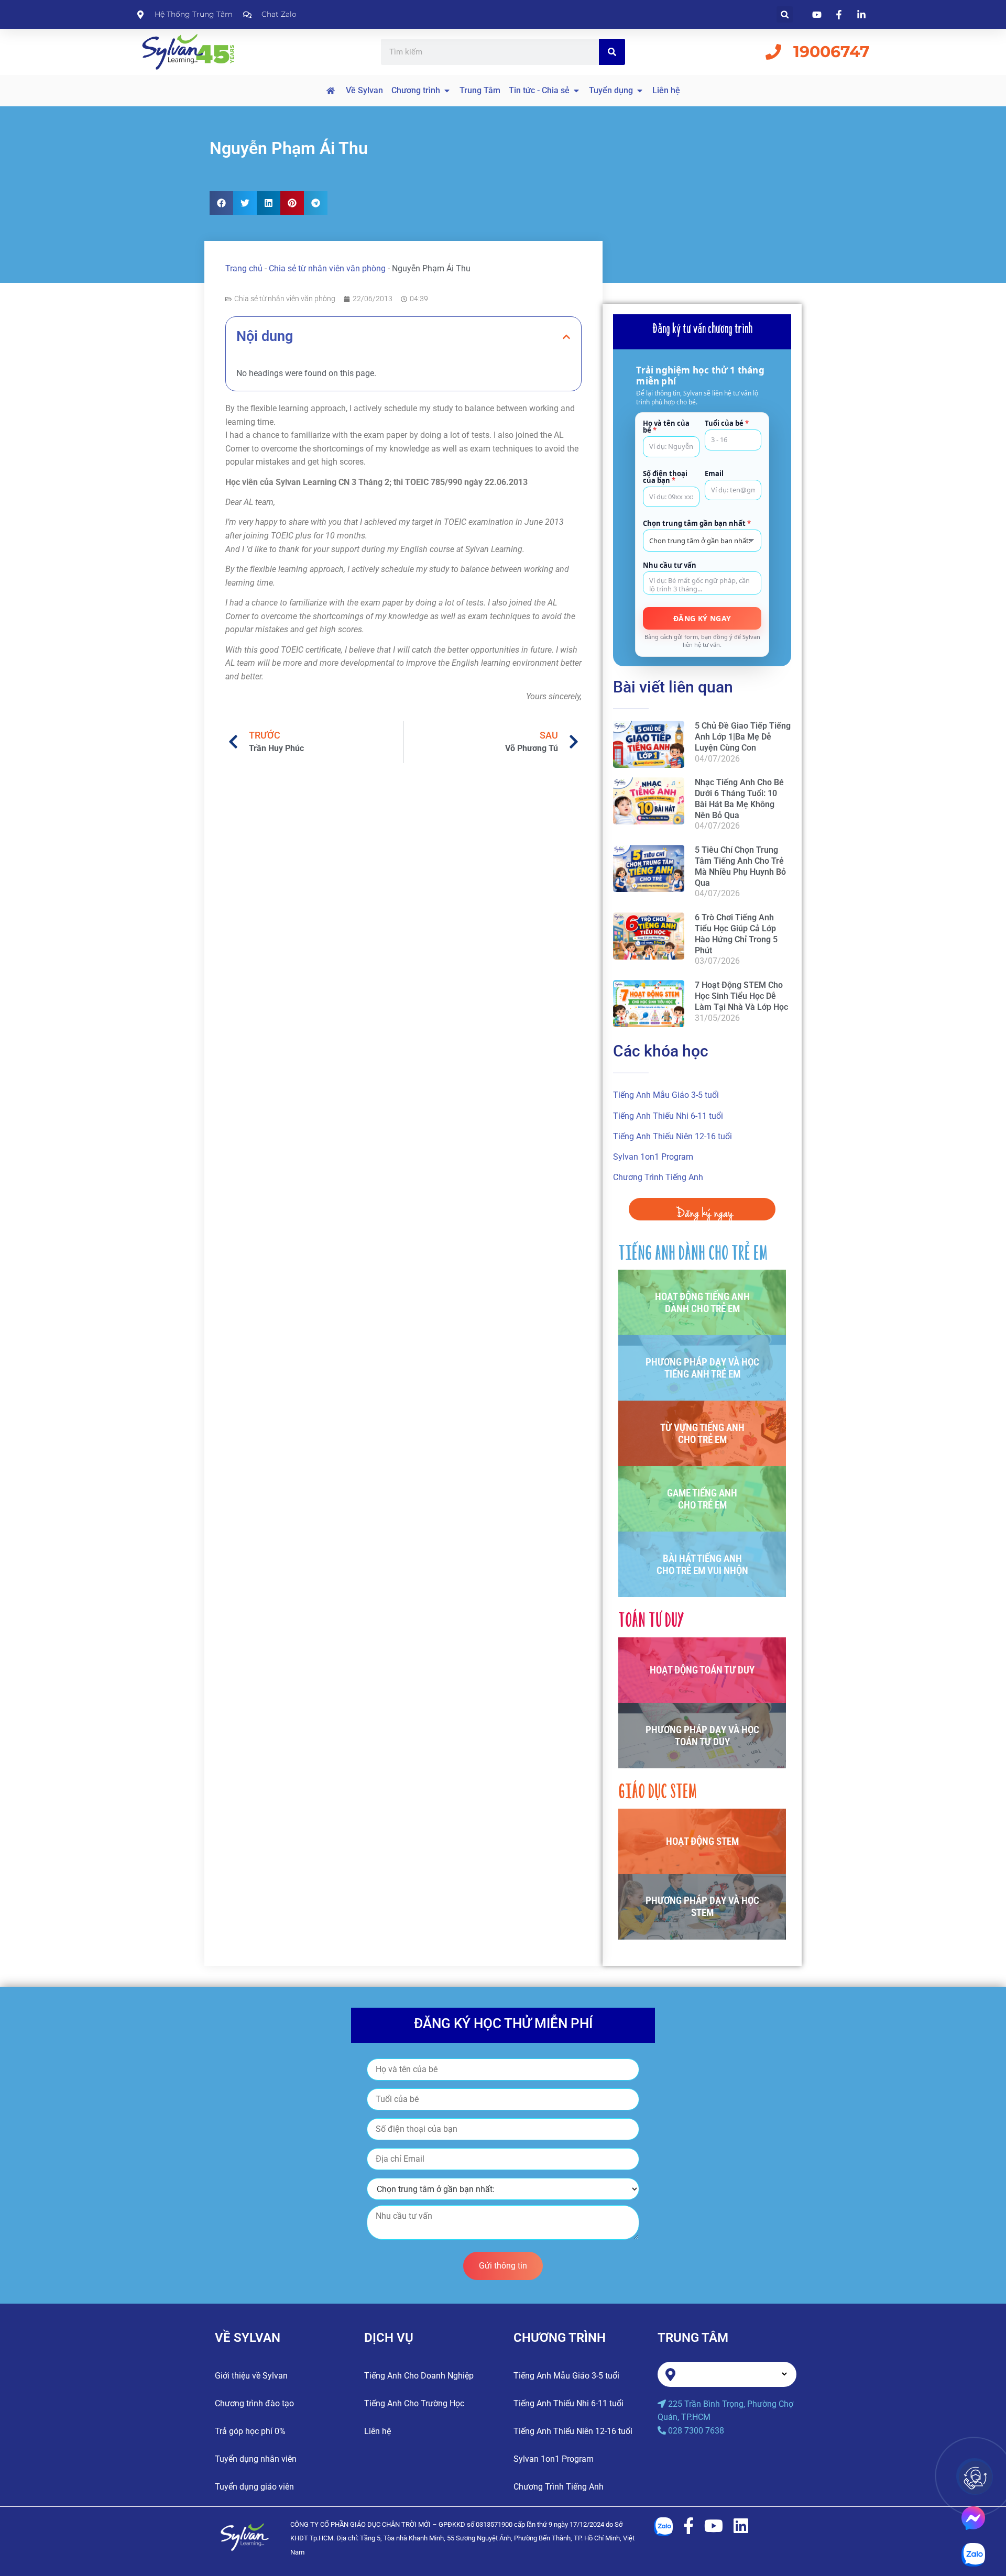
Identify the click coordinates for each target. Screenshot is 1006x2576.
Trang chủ (244, 268)
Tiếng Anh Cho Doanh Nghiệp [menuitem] (419, 2376)
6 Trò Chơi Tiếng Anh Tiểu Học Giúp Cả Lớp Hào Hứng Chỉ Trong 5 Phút (736, 934)
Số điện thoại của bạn (665, 477)
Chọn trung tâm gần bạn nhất (697, 524)
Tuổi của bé (727, 423)
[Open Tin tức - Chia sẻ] (576, 91)
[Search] (612, 52)
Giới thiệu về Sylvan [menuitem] (251, 2376)
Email (714, 473)
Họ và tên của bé (666, 427)
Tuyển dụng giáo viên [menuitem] (254, 2487)
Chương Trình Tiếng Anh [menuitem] (658, 1177)
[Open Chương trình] (447, 91)
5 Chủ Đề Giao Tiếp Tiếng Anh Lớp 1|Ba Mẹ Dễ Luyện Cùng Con (743, 737)
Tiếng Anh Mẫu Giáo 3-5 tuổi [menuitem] (666, 1095)
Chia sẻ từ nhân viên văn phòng (327, 268)
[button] (785, 14)
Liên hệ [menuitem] (378, 2431)
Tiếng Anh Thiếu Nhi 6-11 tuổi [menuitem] (668, 1116)
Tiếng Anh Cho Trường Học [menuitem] (414, 2403)
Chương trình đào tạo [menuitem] (254, 2403)
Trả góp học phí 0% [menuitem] (250, 2431)
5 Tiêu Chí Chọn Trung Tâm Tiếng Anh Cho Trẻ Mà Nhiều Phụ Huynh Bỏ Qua (740, 866)
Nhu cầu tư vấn (670, 565)
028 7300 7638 (696, 2431)
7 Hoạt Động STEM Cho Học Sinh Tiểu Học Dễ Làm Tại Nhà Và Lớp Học (741, 996)
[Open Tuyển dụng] (640, 91)
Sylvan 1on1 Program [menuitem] (653, 1157)
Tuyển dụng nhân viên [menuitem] (256, 2459)
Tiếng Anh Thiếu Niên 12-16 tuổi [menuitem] (673, 1136)
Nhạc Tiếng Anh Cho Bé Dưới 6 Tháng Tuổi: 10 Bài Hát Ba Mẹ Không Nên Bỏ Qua (739, 799)
